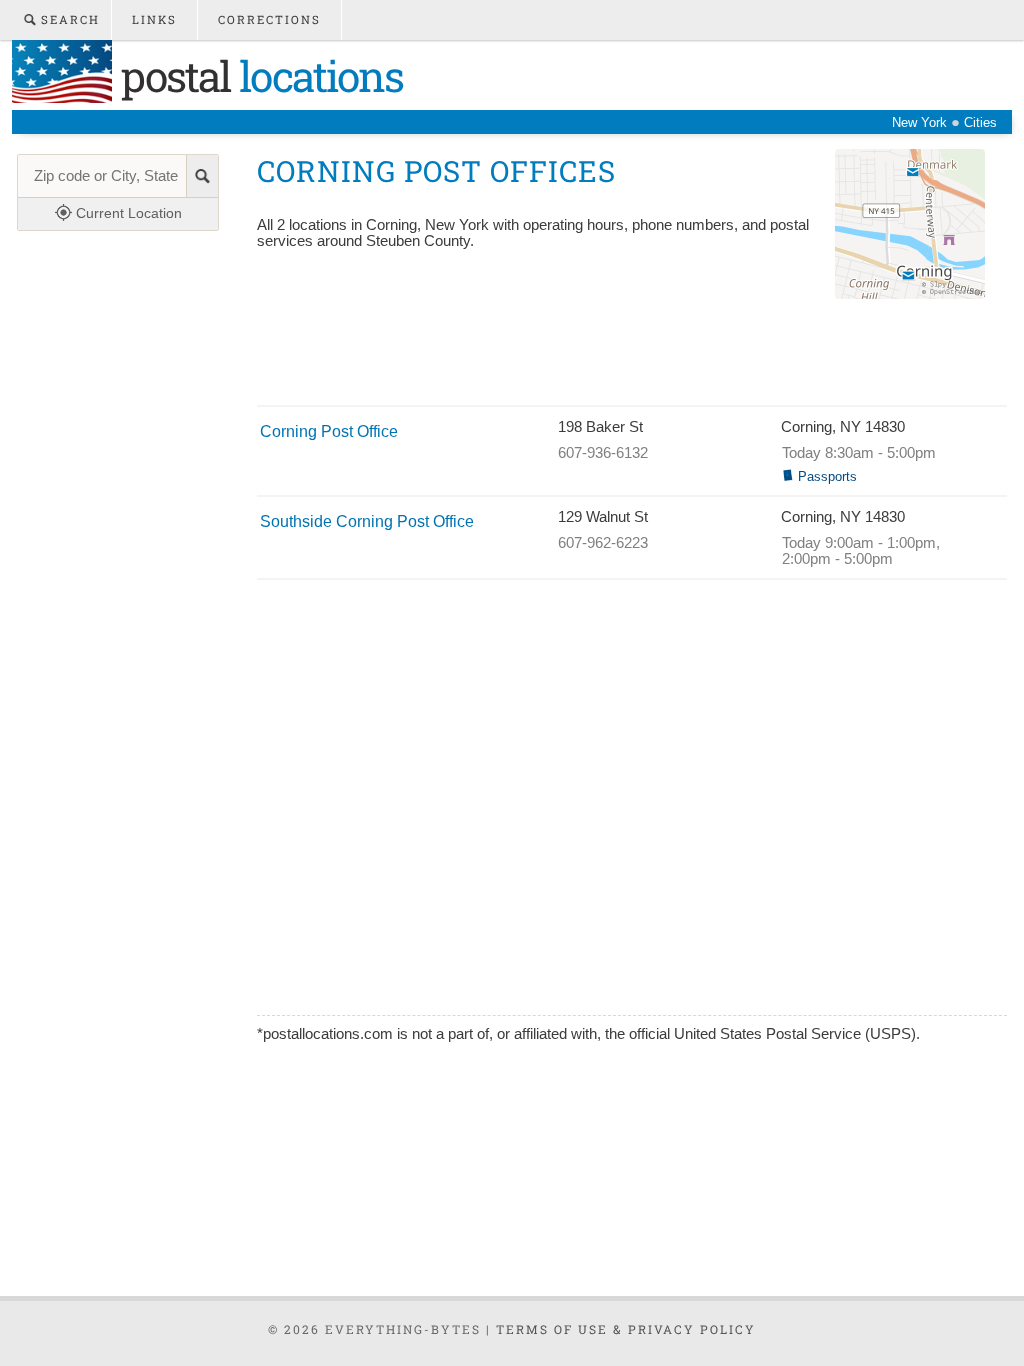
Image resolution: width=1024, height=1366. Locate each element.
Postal (257, 75)
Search (68, 19)
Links (154, 19)
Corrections (269, 19)
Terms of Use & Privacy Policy (626, 1329)
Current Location (127, 213)
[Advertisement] (621, 355)
